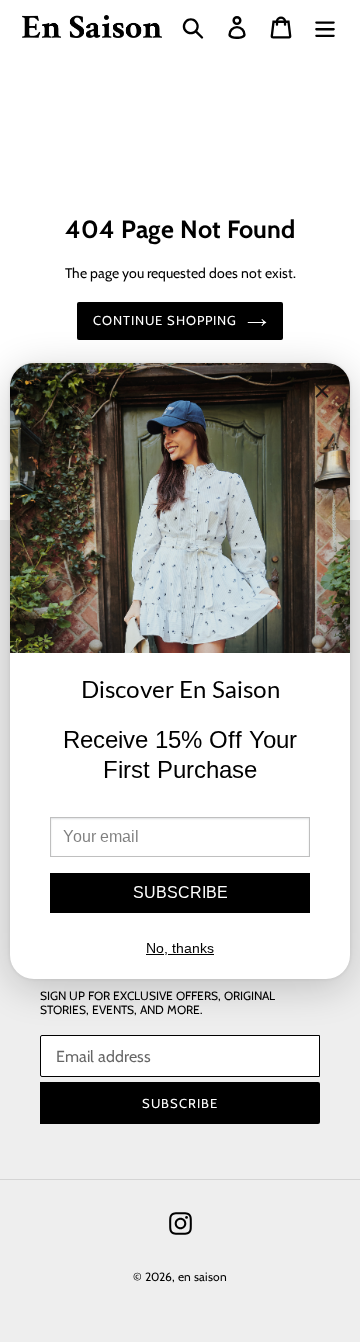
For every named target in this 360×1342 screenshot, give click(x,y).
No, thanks (180, 948)
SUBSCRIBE (180, 892)
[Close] (322, 394)
